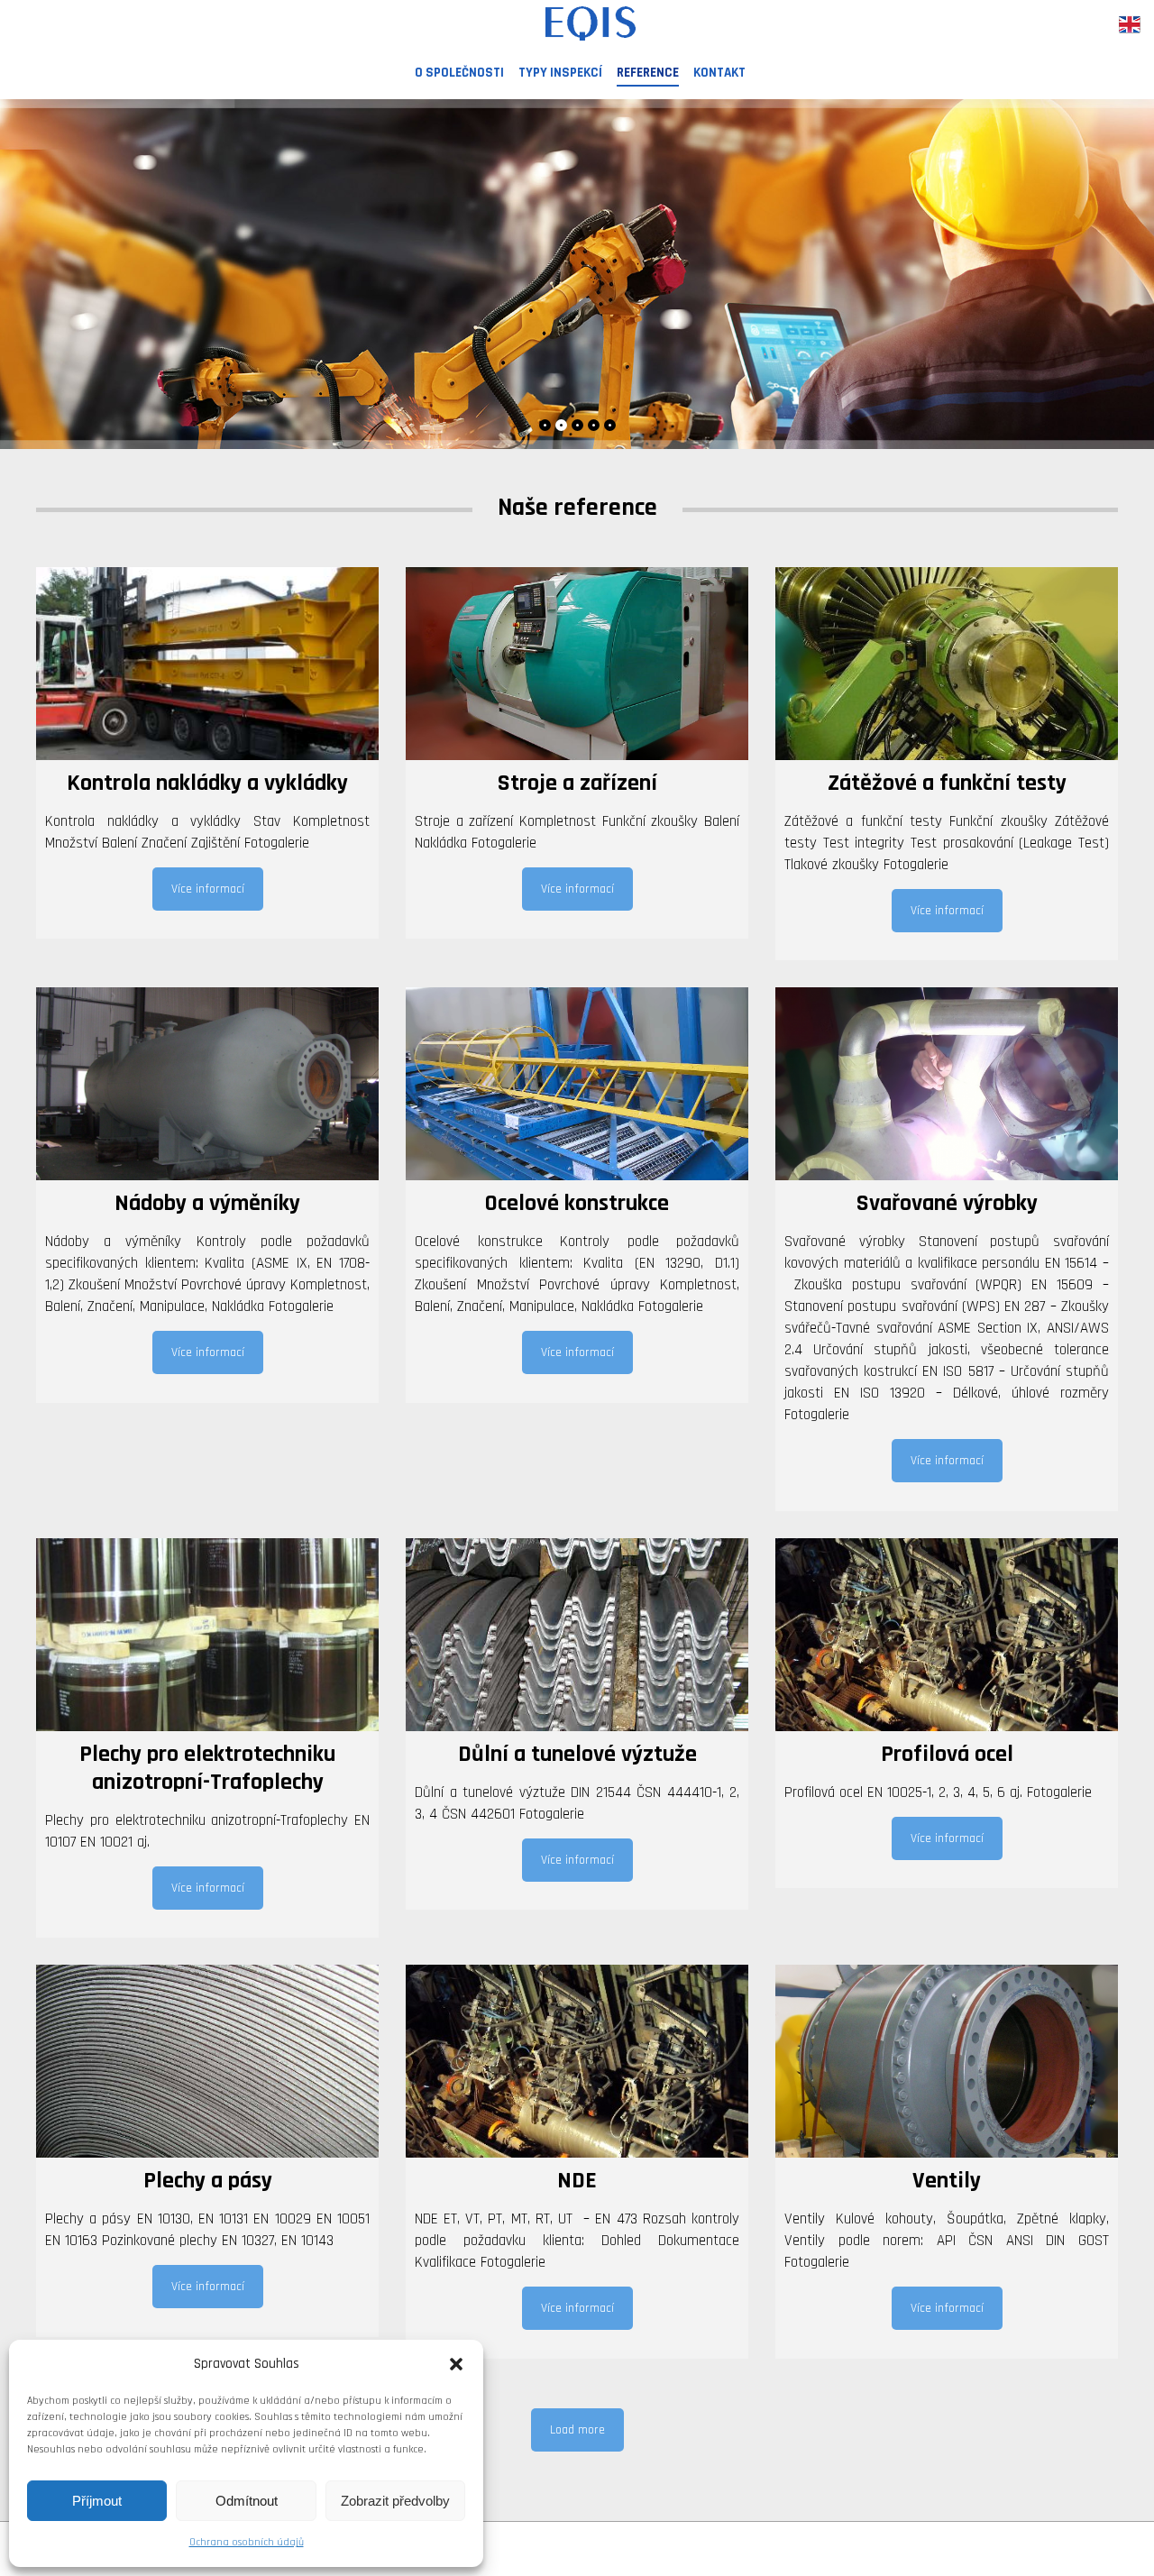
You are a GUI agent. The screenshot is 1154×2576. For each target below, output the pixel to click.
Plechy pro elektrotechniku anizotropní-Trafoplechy (207, 1768)
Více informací (208, 889)
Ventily (947, 2181)
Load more (577, 2430)
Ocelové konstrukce (577, 1203)
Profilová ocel (947, 1754)
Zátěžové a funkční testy (947, 783)
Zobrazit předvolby (395, 2501)
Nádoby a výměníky (207, 1203)
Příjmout (97, 2501)
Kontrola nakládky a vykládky (207, 783)
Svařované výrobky (947, 1203)
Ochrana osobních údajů (247, 2542)
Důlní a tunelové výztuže (577, 1754)
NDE (577, 2181)
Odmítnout (247, 2501)
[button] (456, 2364)
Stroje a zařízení (577, 783)
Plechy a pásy (208, 2181)
